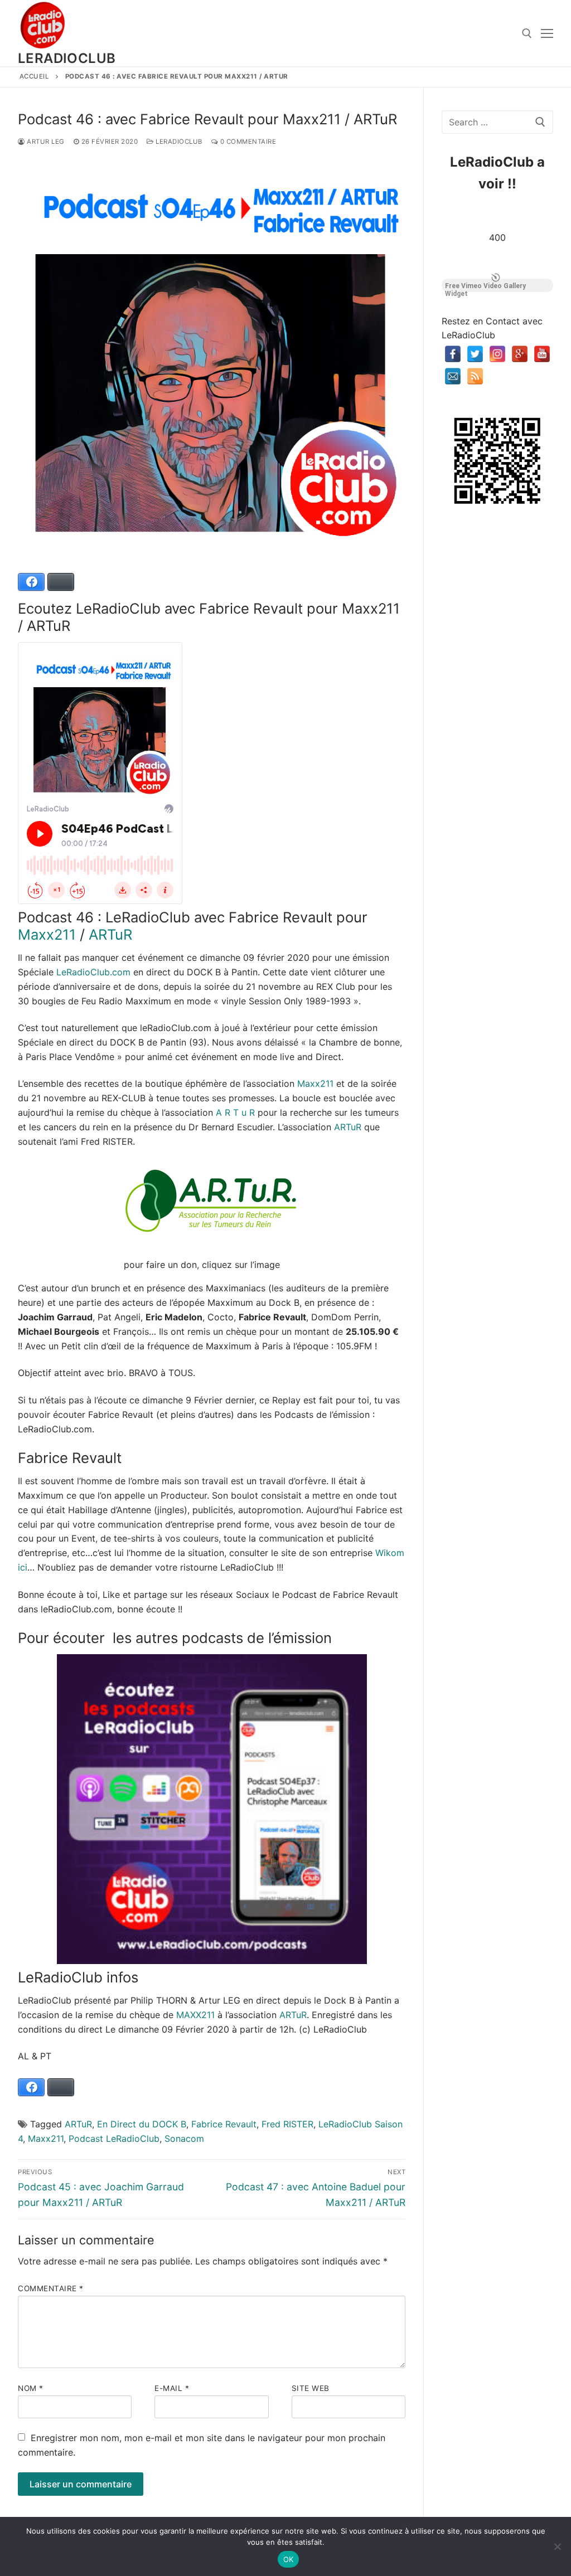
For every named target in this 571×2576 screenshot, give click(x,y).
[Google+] (520, 354)
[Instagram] (497, 354)
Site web (311, 2388)
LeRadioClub (67, 58)
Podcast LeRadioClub (114, 2138)
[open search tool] (527, 33)
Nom (31, 2388)
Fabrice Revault (224, 2124)
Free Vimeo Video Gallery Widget (485, 287)
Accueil (35, 76)
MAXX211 (195, 2015)
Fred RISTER (287, 2124)
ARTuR (110, 934)
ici (23, 1567)
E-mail (172, 2388)
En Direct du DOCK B (142, 2124)
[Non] (557, 2546)
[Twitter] (475, 354)
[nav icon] (547, 33)
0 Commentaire (247, 142)
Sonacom (184, 2138)
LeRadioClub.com (93, 972)
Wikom (390, 1553)
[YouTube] (542, 354)
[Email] (453, 376)
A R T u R (235, 1112)
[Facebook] (453, 354)
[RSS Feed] (475, 376)
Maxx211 (47, 934)
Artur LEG (45, 142)
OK (289, 2559)
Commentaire (51, 2288)
